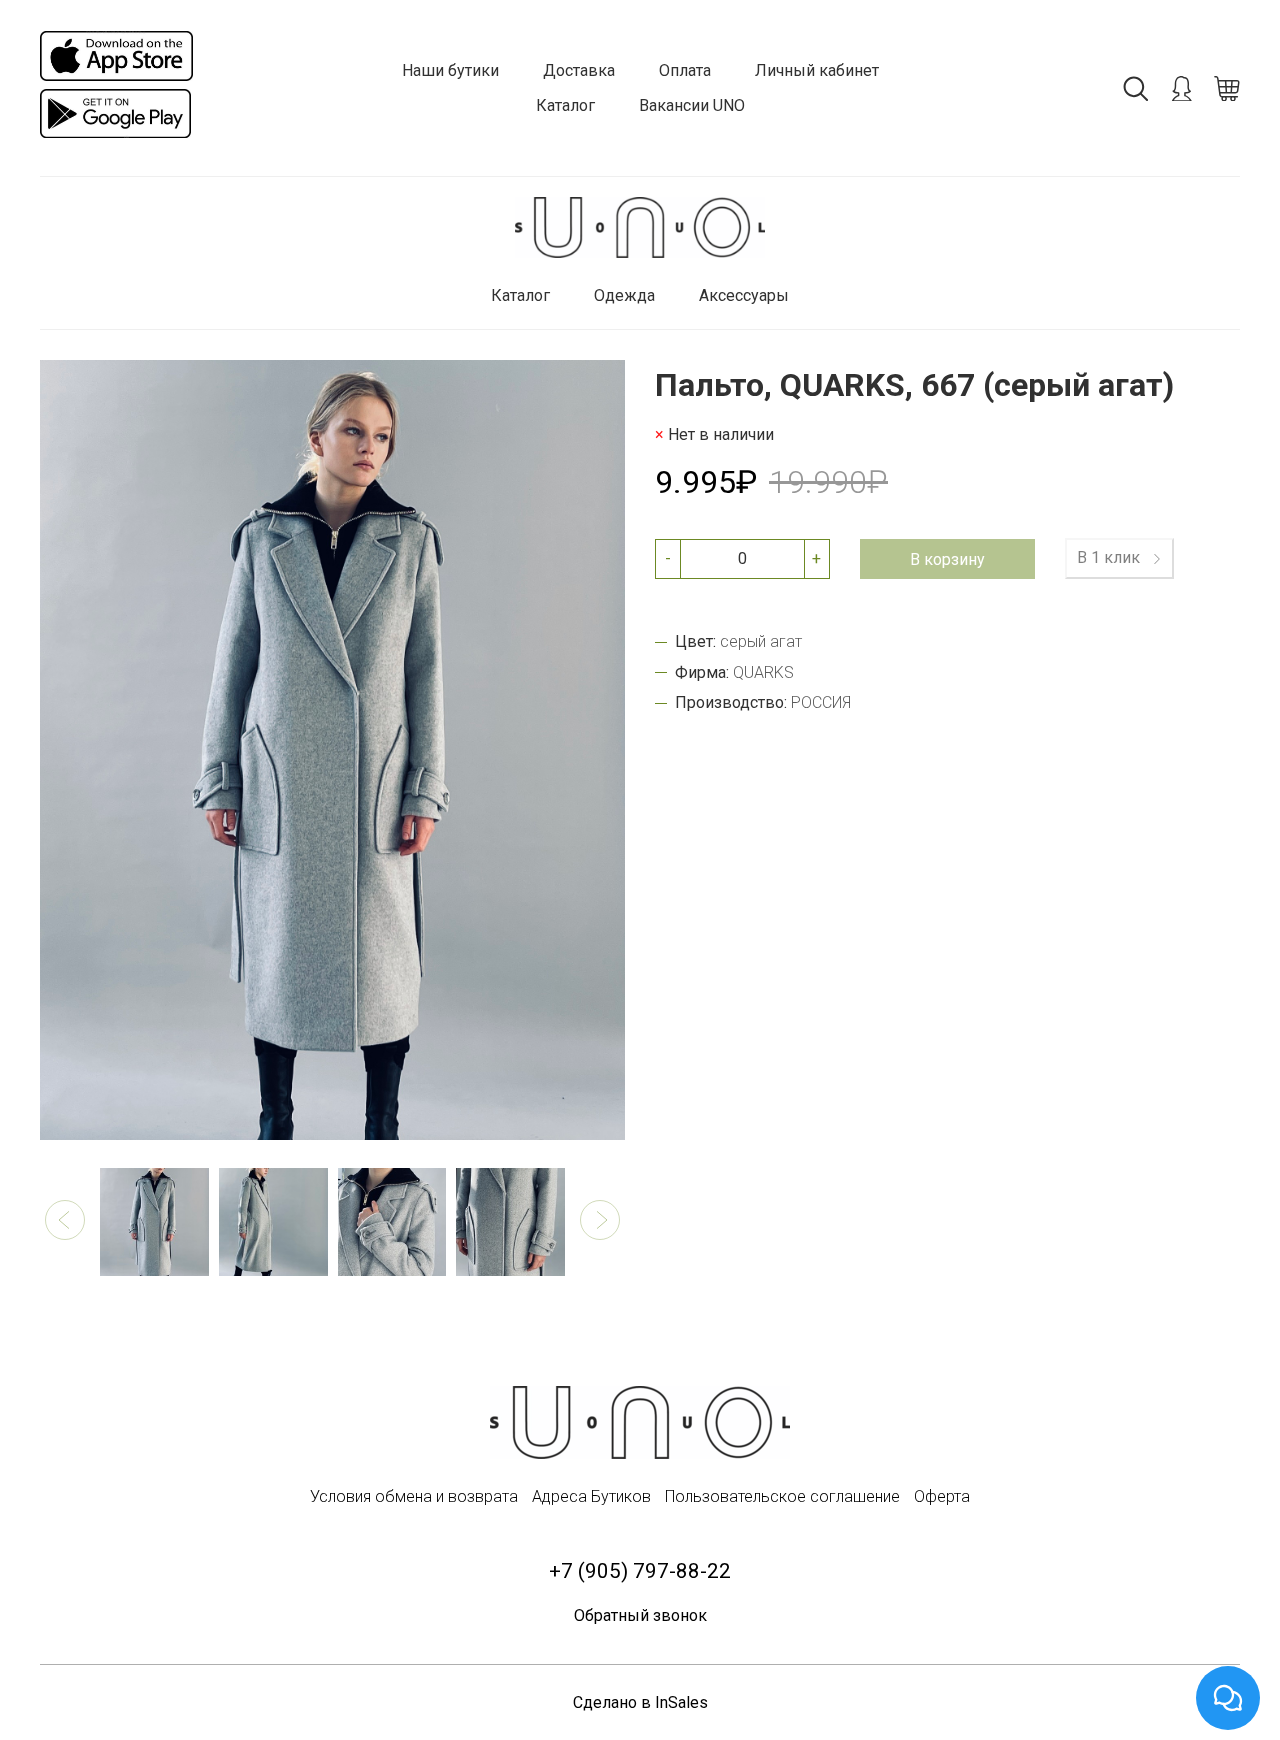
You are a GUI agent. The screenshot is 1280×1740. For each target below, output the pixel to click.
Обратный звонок (640, 1615)
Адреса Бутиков (591, 1496)
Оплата (685, 70)
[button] (65, 1220)
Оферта (942, 1496)
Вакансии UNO (692, 105)
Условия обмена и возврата (414, 1496)
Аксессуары (744, 295)
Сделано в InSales (640, 1702)
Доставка (579, 70)
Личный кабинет (817, 70)
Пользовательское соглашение (782, 1496)
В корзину (947, 558)
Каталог (565, 105)
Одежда (624, 295)
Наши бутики (450, 70)
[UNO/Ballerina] (640, 227)
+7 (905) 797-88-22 (640, 1571)
